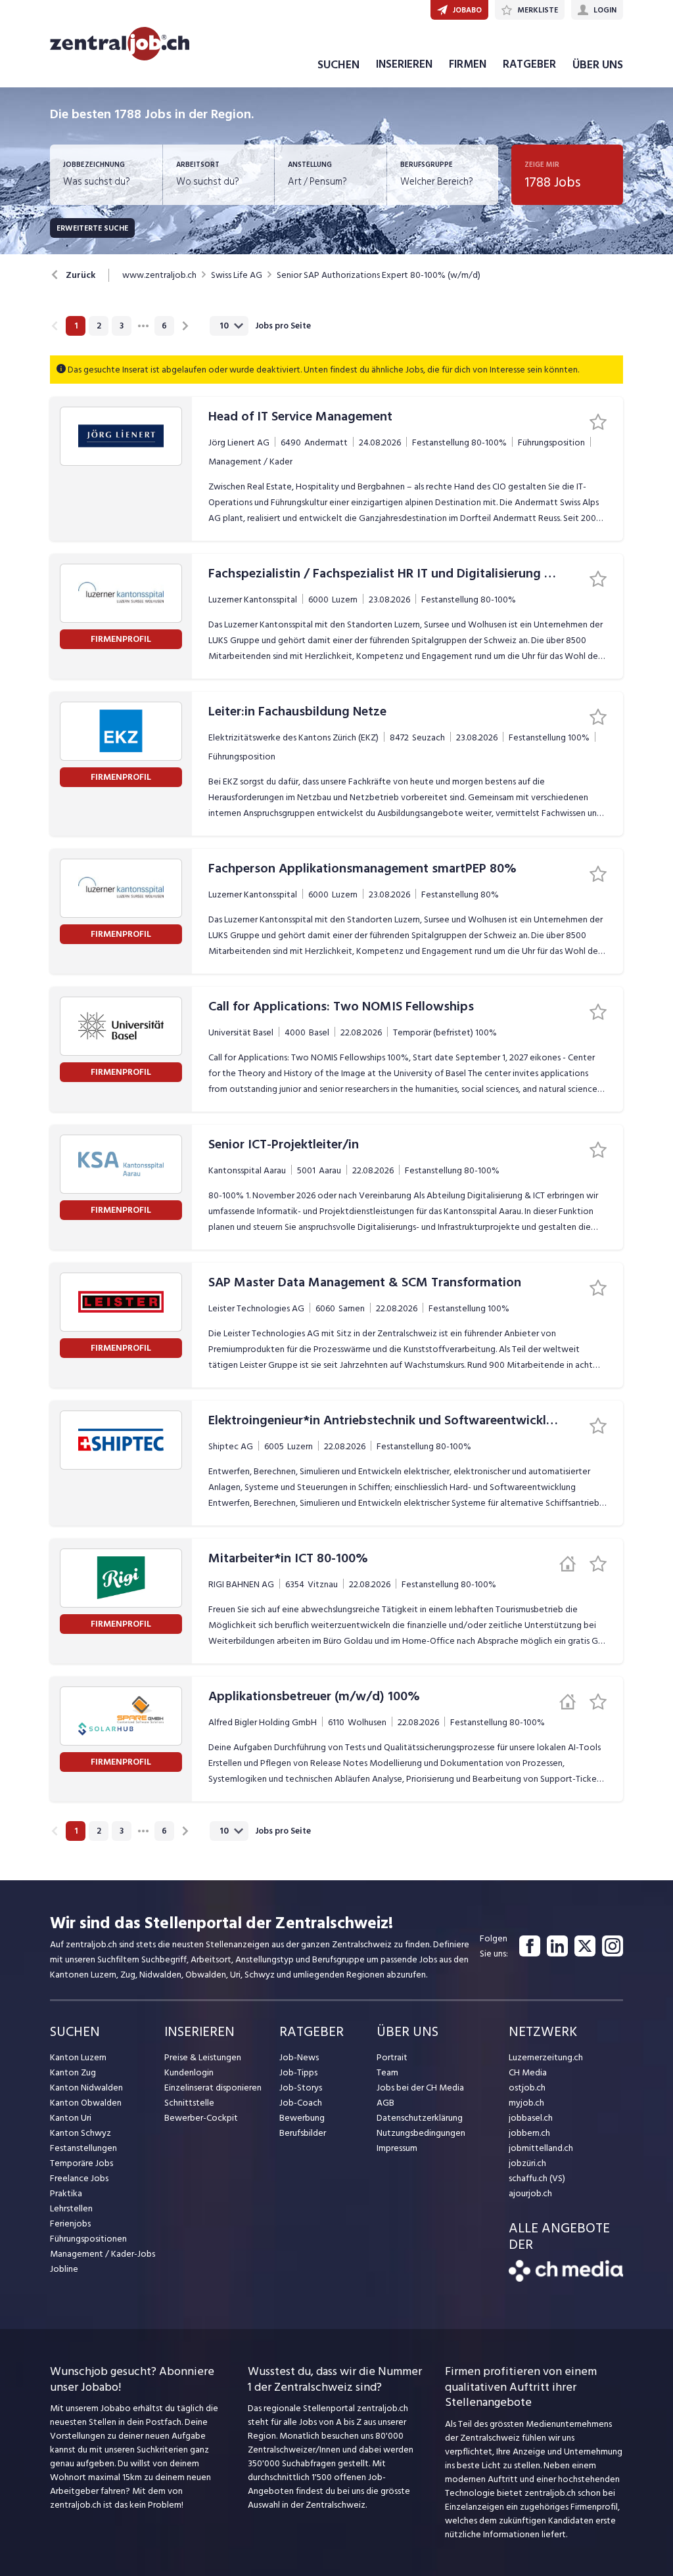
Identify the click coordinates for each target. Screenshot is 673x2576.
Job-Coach (301, 2103)
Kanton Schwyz (81, 2133)
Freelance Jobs (79, 2178)
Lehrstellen (71, 2208)
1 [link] (76, 326)
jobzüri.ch (527, 2163)
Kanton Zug (73, 2072)
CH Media (528, 2072)
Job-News (299, 2057)
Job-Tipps (298, 2072)
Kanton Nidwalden (86, 2088)
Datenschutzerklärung (420, 2118)
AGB (385, 2103)
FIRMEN (468, 64)
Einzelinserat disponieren (213, 2088)
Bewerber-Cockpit (201, 2118)
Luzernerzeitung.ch (546, 2057)
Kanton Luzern (78, 2057)
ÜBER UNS (598, 65)
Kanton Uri (71, 2118)
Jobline (64, 2269)
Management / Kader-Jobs (103, 2254)
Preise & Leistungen (203, 2057)
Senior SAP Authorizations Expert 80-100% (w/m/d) (379, 275)
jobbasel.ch (531, 2118)
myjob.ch (526, 2103)
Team (387, 2072)
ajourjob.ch (530, 2193)
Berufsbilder (303, 2133)
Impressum (397, 2148)
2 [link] (99, 326)
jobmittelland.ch (541, 2148)
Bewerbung (302, 2118)
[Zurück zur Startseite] (566, 2279)
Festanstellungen (83, 2148)
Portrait (392, 2057)
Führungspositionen (88, 2239)
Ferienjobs (70, 2224)
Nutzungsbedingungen (421, 2133)
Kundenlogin (189, 2072)
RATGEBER (529, 64)
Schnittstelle (189, 2103)
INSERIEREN (404, 64)
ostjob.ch (527, 2088)
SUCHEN (338, 65)
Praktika (66, 2193)
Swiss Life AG (237, 275)
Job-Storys (301, 2088)
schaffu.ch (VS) (537, 2178)
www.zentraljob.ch (159, 275)
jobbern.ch (529, 2133)
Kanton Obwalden (86, 2103)
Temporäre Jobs (81, 2163)
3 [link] (122, 326)
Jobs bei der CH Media (420, 2088)
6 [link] (164, 326)
